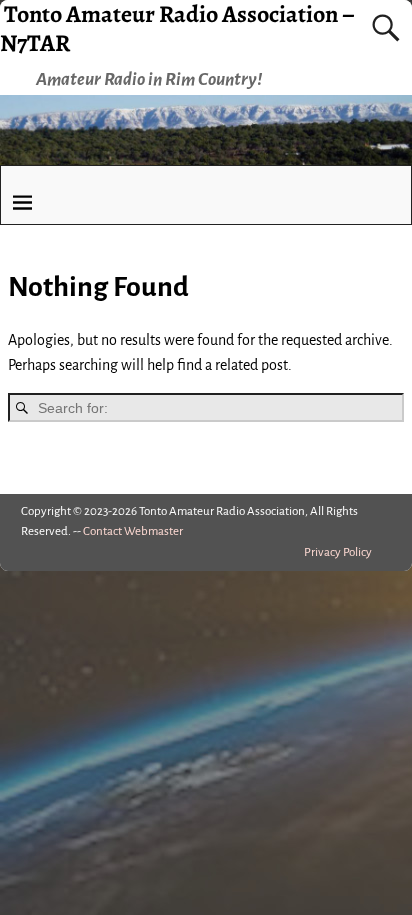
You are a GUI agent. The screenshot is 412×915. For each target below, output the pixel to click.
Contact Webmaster (133, 531)
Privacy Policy (338, 552)
